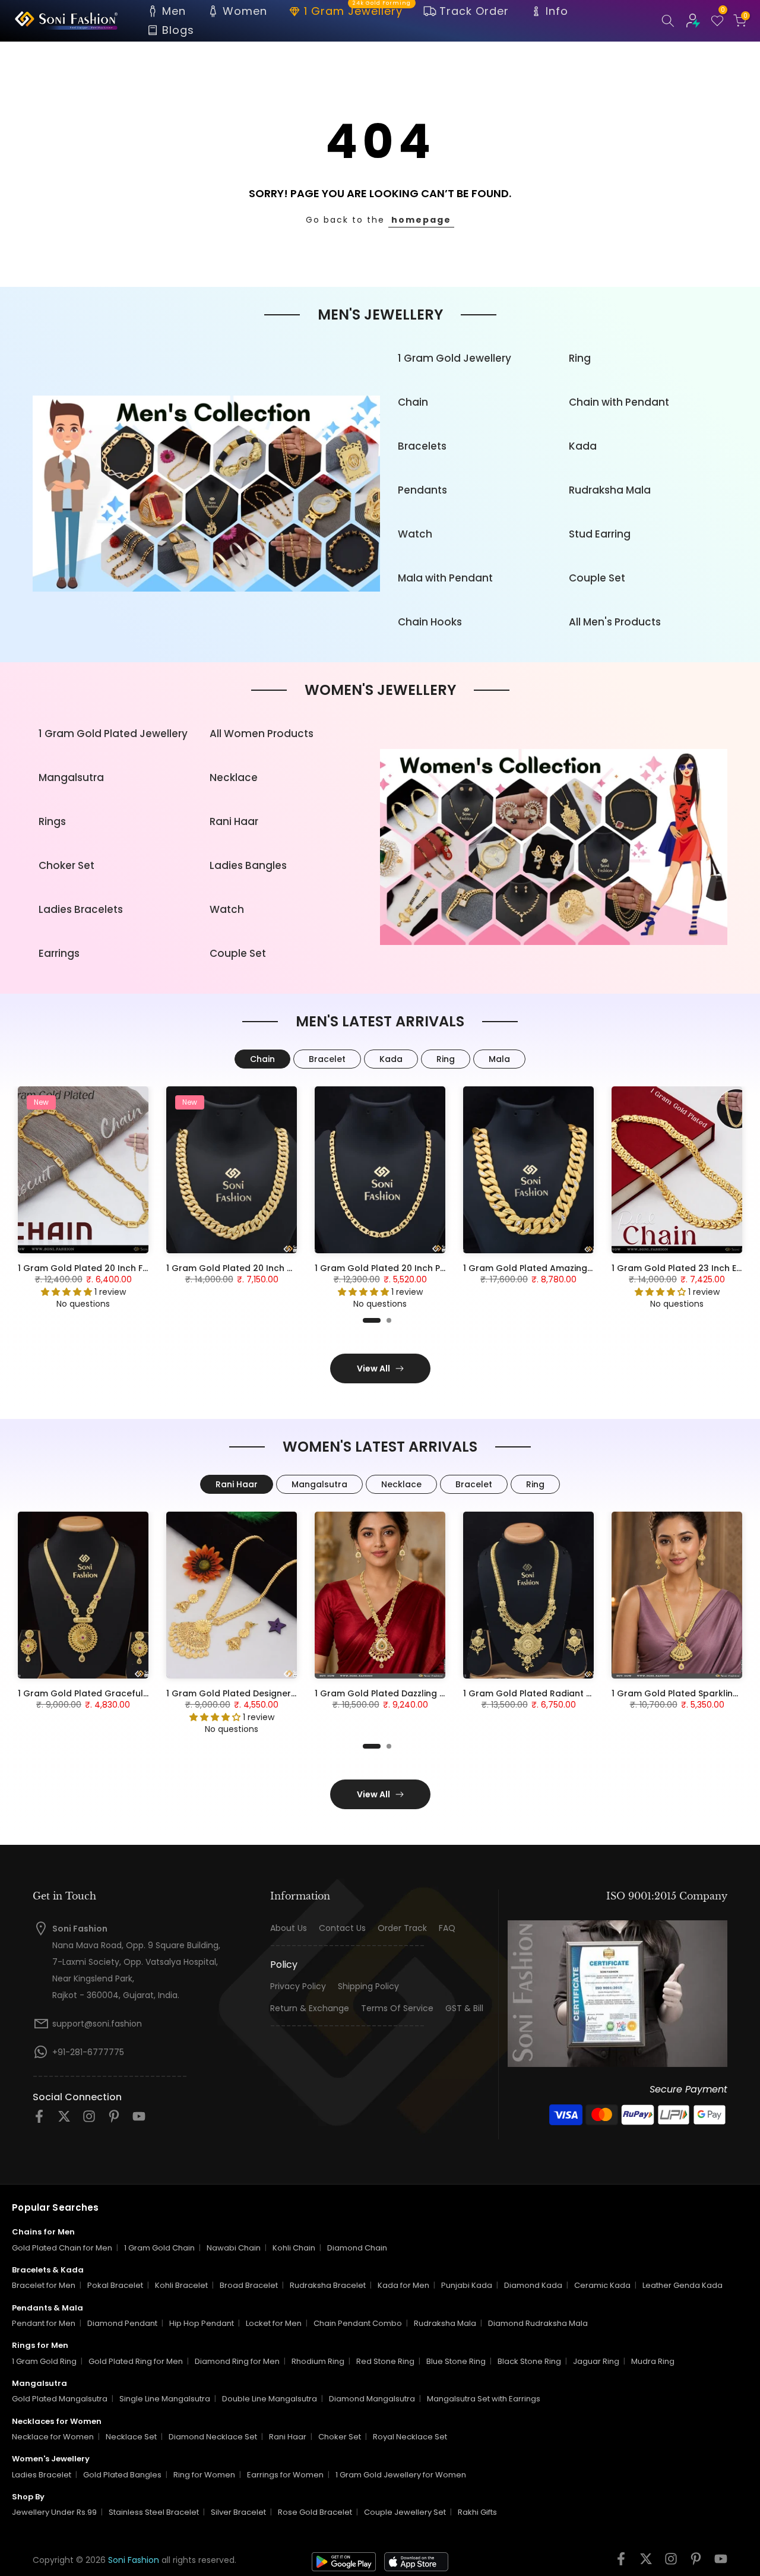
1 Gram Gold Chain (159, 2248)
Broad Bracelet (249, 2285)
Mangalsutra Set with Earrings (484, 2399)
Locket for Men (274, 2323)
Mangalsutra (71, 777)
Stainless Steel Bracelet (154, 2512)
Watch (415, 534)
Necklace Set (131, 2437)
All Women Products (262, 734)
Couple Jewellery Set (405, 2512)
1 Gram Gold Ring (44, 2361)
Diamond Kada (533, 2285)
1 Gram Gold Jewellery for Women (401, 2475)
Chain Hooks (430, 622)
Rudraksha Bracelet (328, 2285)
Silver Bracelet (238, 2512)
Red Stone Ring (385, 2361)
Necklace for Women (53, 2437)
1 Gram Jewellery (358, 10)
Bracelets (422, 446)
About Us (289, 1928)
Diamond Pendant (122, 2323)
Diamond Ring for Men (237, 2361)
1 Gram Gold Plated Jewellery (113, 734)
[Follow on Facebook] (39, 2120)
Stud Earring (600, 534)
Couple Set (597, 578)
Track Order (474, 11)
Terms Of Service (397, 2008)
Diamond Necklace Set (213, 2437)
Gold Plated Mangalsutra (60, 2399)
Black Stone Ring (529, 2361)
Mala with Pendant (445, 578)
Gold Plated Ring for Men (136, 2361)
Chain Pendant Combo (358, 2323)
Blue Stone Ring (456, 2361)
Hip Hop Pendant (202, 2323)
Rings (52, 821)
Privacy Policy (298, 1986)
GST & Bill (464, 2008)
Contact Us (342, 1928)
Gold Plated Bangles (122, 2475)
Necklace (234, 777)
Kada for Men (403, 2285)
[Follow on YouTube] (139, 2120)
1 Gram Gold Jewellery (455, 358)
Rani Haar (234, 821)
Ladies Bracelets (81, 909)
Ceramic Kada (602, 2285)
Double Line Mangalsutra (270, 2399)
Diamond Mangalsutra (372, 2399)
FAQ (447, 1928)
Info (557, 11)
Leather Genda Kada (683, 2285)
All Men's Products (615, 622)
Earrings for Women (285, 2475)
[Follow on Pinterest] (114, 2120)
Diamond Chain (357, 2248)
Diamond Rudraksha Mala (538, 2323)
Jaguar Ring (596, 2361)
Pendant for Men (44, 2323)
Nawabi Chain (234, 2248)
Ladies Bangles (248, 865)
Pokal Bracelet (115, 2285)
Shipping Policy (368, 1986)
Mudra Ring (653, 2361)
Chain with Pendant (619, 402)
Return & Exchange (310, 2008)
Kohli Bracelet (181, 2285)
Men (174, 11)
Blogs (178, 30)
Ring (580, 358)
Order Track (402, 1928)
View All (373, 1368)
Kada (583, 446)
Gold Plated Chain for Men (62, 2248)
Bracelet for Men (44, 2285)
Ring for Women (204, 2475)
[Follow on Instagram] (89, 2120)
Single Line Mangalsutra (165, 2399)
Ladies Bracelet (42, 2475)
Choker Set (66, 865)
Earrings (59, 953)
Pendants (422, 490)
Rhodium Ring (318, 2361)
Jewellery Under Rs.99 (54, 2512)
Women (245, 11)
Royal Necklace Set (410, 2437)
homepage (421, 220)
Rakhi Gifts (477, 2512)
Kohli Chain (294, 2248)
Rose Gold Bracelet (315, 2512)
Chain (413, 402)
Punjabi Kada (467, 2285)
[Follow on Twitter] (64, 2120)
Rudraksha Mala (610, 490)
